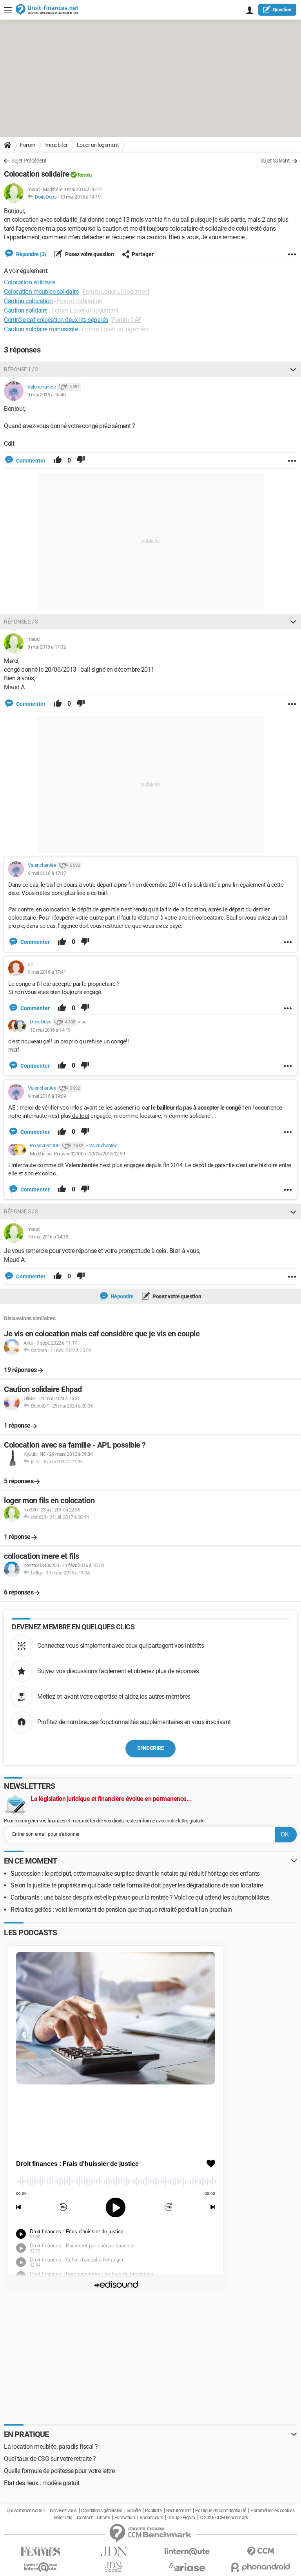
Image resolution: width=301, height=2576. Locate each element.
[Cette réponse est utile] (58, 461)
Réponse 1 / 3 (21, 369)
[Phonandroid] (260, 2567)
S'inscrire (150, 1748)
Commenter (30, 461)
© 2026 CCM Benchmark (224, 2518)
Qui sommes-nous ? (26, 2511)
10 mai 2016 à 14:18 (48, 1237)
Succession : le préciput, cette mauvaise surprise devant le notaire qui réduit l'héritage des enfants (135, 1874)
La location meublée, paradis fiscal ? (51, 2447)
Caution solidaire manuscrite (41, 329)
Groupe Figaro (181, 2518)
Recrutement (179, 2511)
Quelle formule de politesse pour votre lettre (59, 2471)
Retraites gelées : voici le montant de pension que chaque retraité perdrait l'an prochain (121, 1910)
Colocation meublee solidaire (41, 292)
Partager (143, 254)
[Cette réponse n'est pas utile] (81, 461)
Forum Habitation (80, 301)
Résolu (85, 175)
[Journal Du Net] (114, 2552)
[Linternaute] (187, 2552)
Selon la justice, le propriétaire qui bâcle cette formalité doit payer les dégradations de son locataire (137, 1885)
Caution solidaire (26, 310)
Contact (85, 2518)
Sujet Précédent (29, 161)
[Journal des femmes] (41, 2552)
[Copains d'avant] (41, 2567)
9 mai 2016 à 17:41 (47, 972)
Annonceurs (151, 2518)
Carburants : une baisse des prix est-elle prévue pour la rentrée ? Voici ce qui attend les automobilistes (140, 1897)
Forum (28, 145)
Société (134, 2511)
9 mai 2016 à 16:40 (46, 395)
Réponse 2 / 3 (21, 622)
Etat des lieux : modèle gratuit (42, 2483)
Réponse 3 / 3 (21, 1211)
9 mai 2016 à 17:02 (46, 647)
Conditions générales (102, 2511)
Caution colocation (28, 301)
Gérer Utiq (63, 2518)
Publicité (153, 2511)
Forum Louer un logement (116, 292)
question (282, 10)
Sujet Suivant (275, 161)
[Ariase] (187, 2567)
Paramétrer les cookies (272, 2511)
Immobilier (56, 145)
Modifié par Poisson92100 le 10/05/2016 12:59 (77, 1154)
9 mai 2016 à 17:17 (47, 873)
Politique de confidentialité (221, 2511)
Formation (125, 2518)
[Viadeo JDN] (114, 2567)
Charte (103, 2518)
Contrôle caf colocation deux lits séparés (56, 320)
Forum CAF (127, 320)
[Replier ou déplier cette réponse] (293, 369)
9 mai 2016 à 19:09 (47, 1096)
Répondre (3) (31, 254)
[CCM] (260, 2552)
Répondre (122, 1296)
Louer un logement (98, 145)
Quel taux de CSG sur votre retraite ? (50, 2459)
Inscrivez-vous (63, 2511)
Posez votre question (89, 254)
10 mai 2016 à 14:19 (80, 197)
